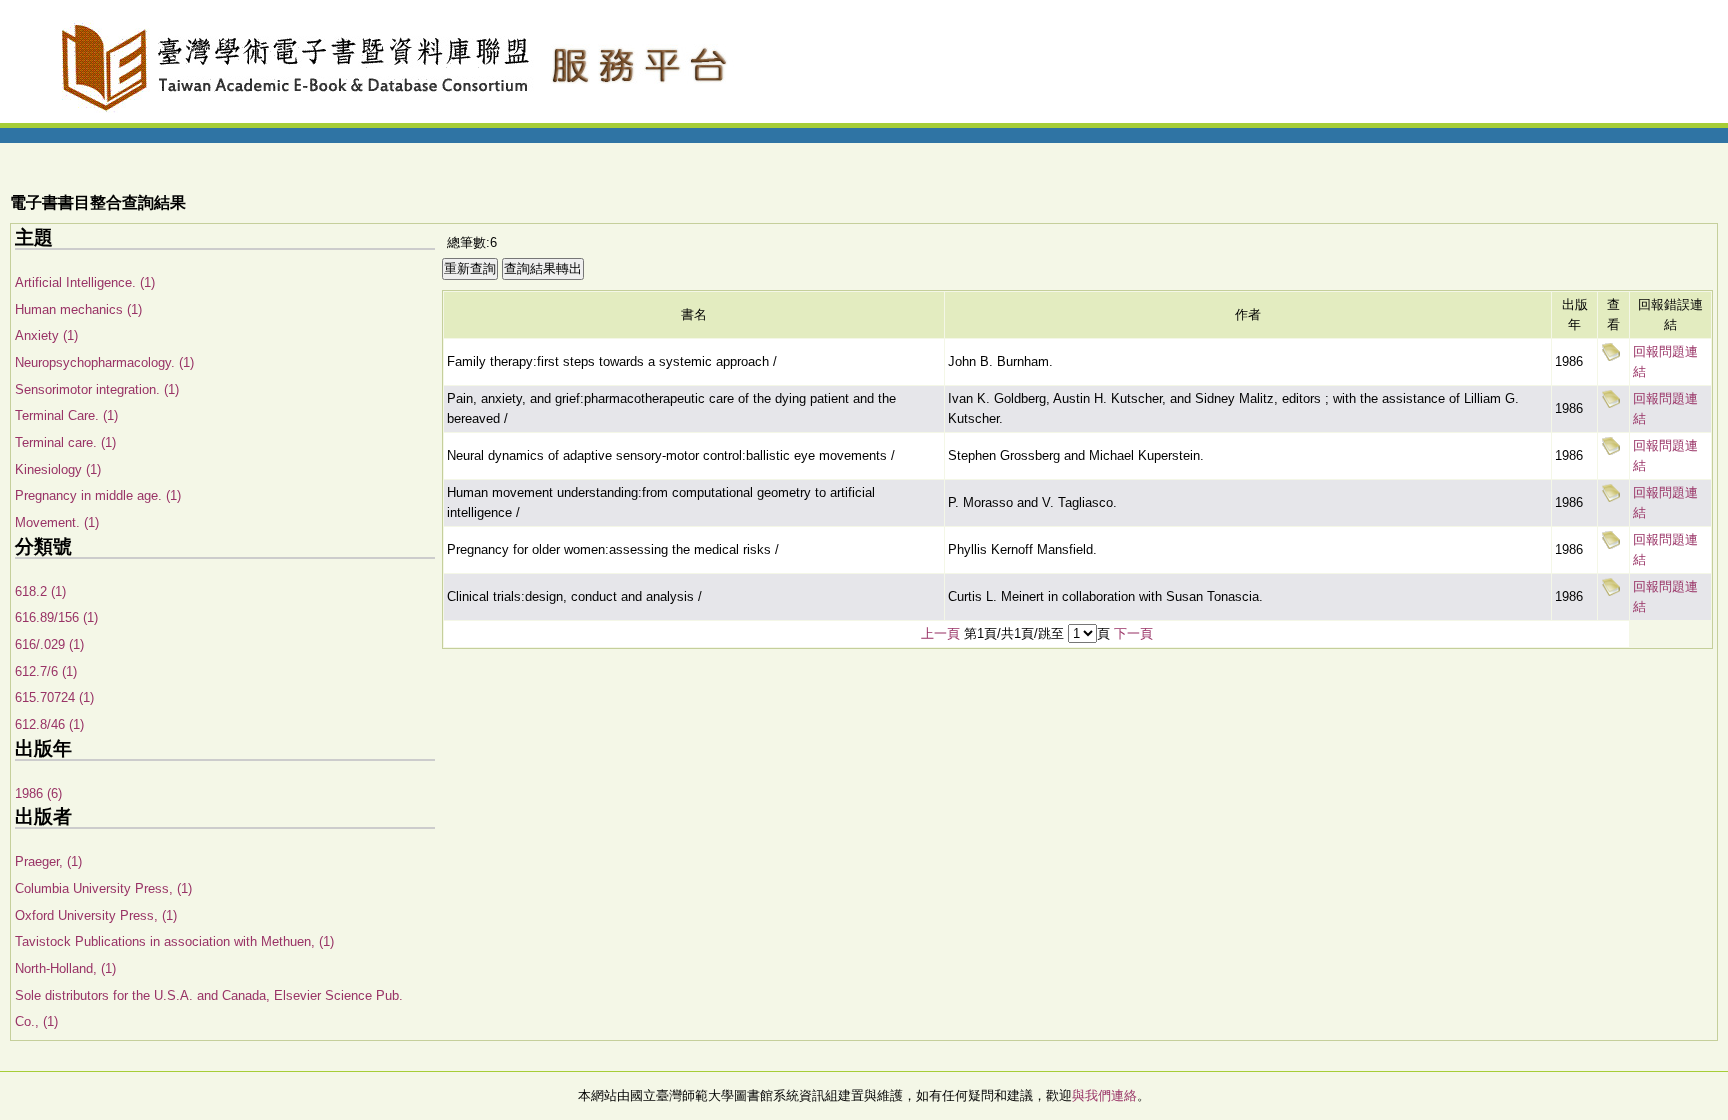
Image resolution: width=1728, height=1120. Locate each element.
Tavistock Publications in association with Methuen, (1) (174, 941)
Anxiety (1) (46, 335)
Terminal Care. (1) (66, 415)
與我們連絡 (1104, 1095)
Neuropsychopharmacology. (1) (104, 362)
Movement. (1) (57, 522)
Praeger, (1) (48, 861)
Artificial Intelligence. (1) (85, 282)
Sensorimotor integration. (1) (97, 389)
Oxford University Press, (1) (96, 915)
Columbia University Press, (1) (103, 888)
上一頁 (940, 633)
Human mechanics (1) (78, 309)
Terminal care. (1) (65, 442)
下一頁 (1133, 633)
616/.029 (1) (49, 644)
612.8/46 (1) (49, 724)
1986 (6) (38, 793)
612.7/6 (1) (46, 671)
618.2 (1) (40, 591)
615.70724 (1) (54, 697)
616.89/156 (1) (56, 617)
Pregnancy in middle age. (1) (98, 495)
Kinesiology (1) (58, 469)
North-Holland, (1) (65, 968)
